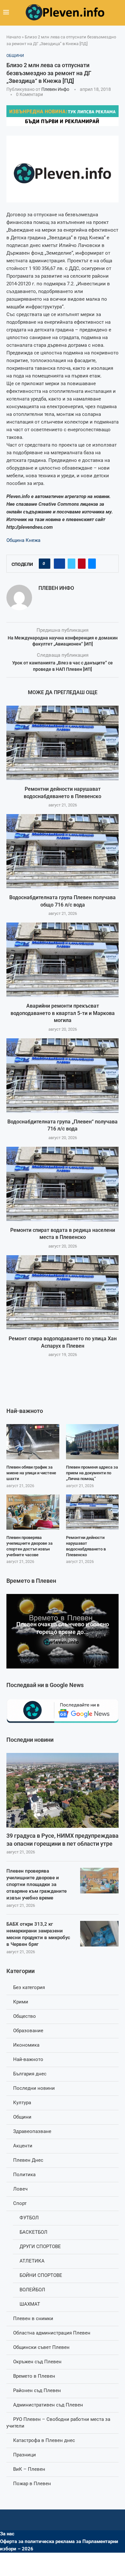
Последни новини (34, 2088)
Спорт (20, 2203)
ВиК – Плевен (29, 2469)
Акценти (23, 2146)
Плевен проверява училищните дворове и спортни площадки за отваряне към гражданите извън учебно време (37, 1884)
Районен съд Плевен (37, 2390)
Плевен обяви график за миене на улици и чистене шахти (31, 1473)
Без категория (29, 1987)
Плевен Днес (28, 2160)
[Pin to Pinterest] (82, 564)
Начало (14, 37)
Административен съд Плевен (48, 2405)
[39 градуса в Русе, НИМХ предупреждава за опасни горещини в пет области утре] (63, 1790)
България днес (30, 2074)
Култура (22, 2103)
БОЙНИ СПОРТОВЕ (41, 2275)
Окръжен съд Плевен (37, 2362)
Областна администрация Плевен (52, 2333)
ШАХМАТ (30, 2304)
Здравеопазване (32, 2131)
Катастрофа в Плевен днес (44, 2440)
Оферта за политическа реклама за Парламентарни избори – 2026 (59, 2545)
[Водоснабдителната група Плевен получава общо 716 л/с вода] (63, 851)
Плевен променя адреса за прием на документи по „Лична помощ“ (92, 1473)
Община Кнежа (23, 540)
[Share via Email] (92, 564)
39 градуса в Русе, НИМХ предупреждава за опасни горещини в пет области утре (63, 1840)
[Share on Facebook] (59, 564)
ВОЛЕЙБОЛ (32, 2290)
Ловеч (20, 2189)
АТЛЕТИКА (32, 2261)
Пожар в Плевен (32, 2484)
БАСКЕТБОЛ (33, 2232)
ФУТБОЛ (29, 2218)
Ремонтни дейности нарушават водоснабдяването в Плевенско (86, 1546)
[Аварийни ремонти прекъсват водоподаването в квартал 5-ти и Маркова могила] (63, 960)
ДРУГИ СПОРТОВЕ (40, 2247)
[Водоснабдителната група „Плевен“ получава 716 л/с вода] (63, 1076)
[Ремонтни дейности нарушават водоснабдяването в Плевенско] (63, 743)
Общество (25, 2016)
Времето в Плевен (34, 2376)
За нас (7, 2534)
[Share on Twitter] (71, 564)
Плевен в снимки (33, 2318)
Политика (24, 2175)
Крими (21, 2002)
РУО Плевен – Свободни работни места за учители (58, 2423)
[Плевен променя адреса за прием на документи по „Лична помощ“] (92, 1442)
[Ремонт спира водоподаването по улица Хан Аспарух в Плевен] (63, 1292)
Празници (25, 2455)
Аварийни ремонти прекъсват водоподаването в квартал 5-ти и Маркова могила (63, 1013)
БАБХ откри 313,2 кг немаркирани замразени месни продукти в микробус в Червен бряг (38, 1934)
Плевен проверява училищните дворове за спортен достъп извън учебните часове (29, 1546)
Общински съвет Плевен (41, 2347)
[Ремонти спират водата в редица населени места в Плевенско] (63, 1184)
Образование (28, 2031)
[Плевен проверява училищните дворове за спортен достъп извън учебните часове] (33, 1512)
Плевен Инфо (55, 89)
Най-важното (28, 2059)
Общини (22, 2117)
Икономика (26, 2045)
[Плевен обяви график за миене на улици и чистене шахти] (33, 1442)
